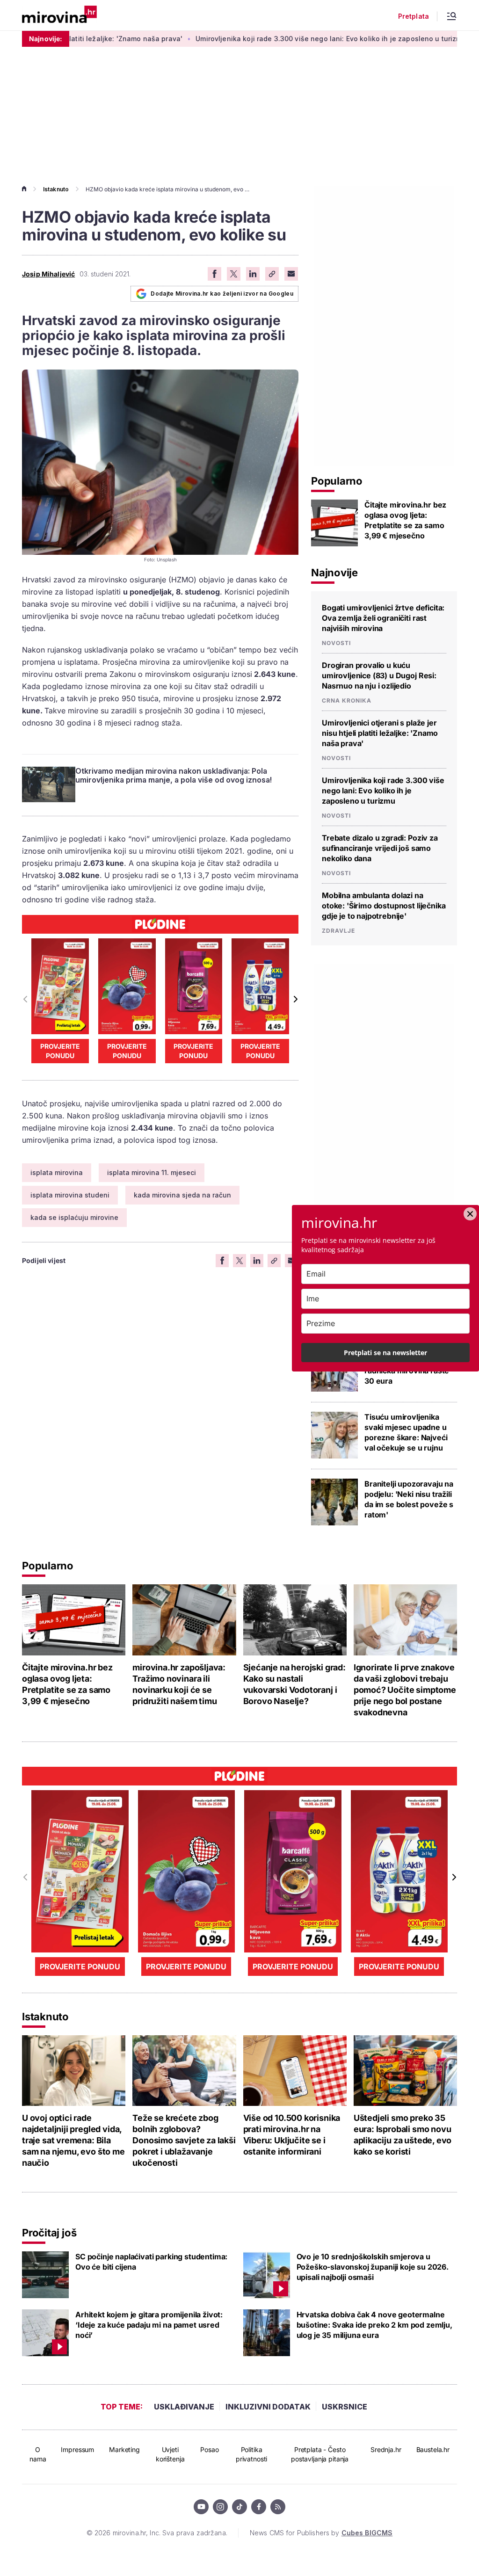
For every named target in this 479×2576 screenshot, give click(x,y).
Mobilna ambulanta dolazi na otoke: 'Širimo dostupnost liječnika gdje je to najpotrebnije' (384, 906)
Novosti (336, 643)
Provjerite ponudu (60, 1051)
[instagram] (220, 2507)
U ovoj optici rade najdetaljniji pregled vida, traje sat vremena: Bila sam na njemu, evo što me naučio (73, 2140)
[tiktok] (239, 2507)
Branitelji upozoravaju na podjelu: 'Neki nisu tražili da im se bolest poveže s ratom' (409, 1499)
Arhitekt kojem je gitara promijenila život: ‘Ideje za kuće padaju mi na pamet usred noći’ (149, 2325)
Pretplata (414, 16)
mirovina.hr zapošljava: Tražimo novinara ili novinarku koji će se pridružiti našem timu (179, 1684)
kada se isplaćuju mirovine (74, 1217)
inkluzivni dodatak (268, 2407)
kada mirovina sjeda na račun (182, 1195)
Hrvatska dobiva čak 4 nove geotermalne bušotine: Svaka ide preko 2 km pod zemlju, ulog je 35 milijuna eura (374, 2325)
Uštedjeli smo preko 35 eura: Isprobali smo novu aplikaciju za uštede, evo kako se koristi (403, 2135)
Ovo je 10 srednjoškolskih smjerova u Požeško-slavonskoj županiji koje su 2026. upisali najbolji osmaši (373, 2267)
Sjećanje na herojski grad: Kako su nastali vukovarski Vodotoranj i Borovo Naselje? (294, 1684)
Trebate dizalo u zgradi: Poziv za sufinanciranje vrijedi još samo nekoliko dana (380, 848)
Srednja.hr (386, 2449)
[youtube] (201, 2507)
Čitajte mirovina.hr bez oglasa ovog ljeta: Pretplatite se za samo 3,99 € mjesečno (405, 520)
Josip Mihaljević (48, 274)
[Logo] (59, 15)
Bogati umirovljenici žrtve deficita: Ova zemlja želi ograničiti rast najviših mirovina (383, 618)
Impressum (77, 2449)
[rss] (278, 2507)
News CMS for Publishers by (321, 2533)
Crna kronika (347, 701)
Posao (209, 2449)
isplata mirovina (57, 1172)
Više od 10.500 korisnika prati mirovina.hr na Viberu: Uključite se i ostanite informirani (292, 2135)
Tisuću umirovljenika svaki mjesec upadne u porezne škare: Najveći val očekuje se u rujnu (406, 1432)
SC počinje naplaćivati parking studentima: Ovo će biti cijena (151, 2262)
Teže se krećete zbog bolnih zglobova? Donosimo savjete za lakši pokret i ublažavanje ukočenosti (184, 2140)
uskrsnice (345, 2407)
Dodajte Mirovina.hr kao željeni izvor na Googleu (222, 294)
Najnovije (334, 573)
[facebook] (259, 2507)
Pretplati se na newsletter (385, 1353)
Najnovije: (46, 39)
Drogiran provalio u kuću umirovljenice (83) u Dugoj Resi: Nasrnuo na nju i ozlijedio (379, 675)
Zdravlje (338, 931)
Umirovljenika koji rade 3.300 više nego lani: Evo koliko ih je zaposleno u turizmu (276, 39)
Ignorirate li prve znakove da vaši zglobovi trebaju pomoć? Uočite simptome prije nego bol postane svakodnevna (405, 1690)
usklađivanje (184, 2407)
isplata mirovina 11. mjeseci (152, 1172)
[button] (295, 999)
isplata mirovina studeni (70, 1195)
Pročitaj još (49, 2233)
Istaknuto (56, 189)
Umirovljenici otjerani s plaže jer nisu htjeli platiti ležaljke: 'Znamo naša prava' (380, 733)
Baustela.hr (433, 2449)
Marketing (124, 2449)
